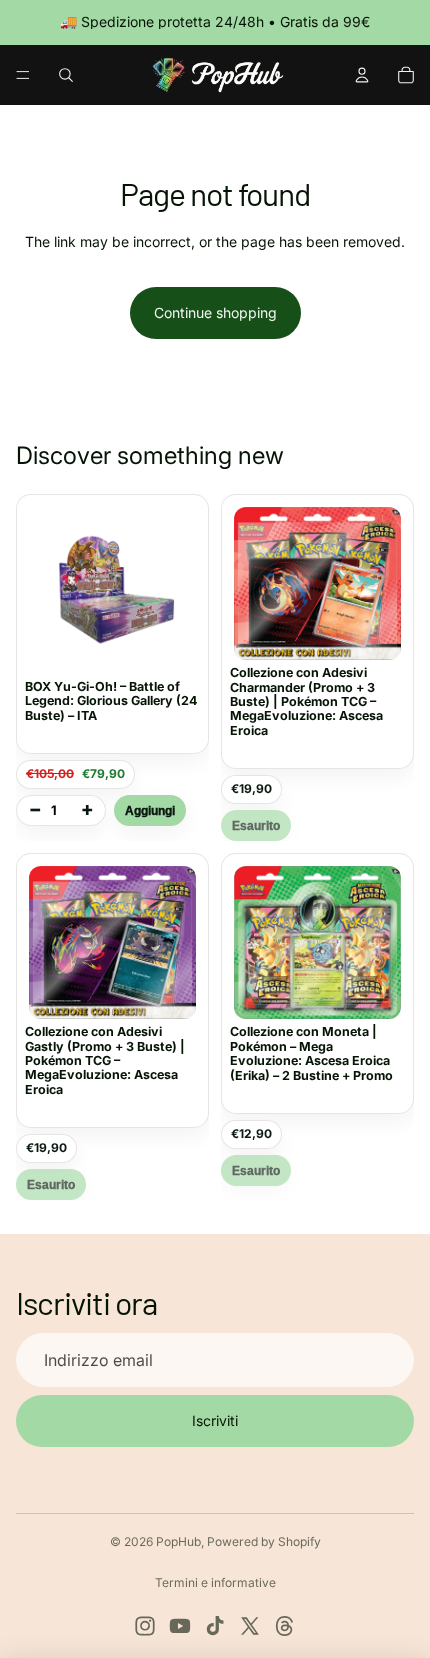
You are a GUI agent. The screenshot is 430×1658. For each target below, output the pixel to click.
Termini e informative (215, 1582)
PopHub (178, 1541)
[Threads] (285, 1626)
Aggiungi (150, 810)
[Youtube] (180, 1626)
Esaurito (256, 825)
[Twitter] (250, 1626)
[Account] (362, 75)
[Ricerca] (66, 75)
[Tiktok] (215, 1626)
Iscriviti (215, 1420)
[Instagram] (145, 1626)
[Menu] (23, 75)
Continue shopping (215, 312)
